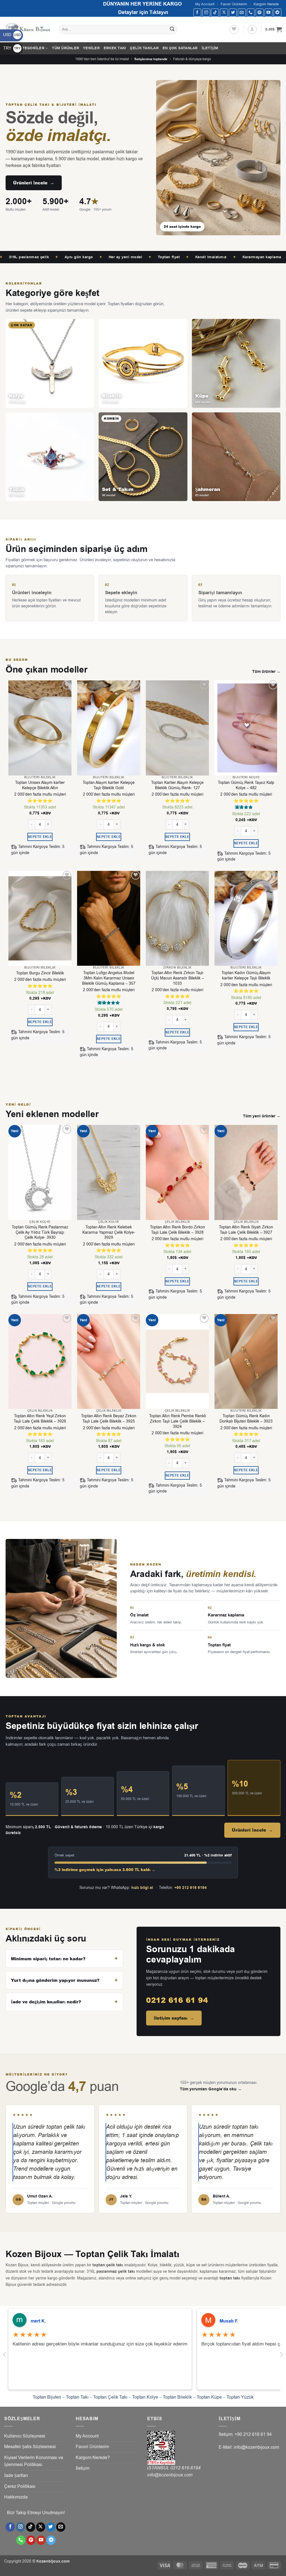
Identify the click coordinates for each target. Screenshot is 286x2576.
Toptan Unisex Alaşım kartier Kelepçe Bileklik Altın (40, 785)
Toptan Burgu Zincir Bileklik (40, 973)
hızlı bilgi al (142, 1888)
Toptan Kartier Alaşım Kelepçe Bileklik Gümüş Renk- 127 (177, 785)
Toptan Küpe (209, 2397)
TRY (12, 48)
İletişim (210, 48)
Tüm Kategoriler (26, 48)
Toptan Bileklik (177, 2397)
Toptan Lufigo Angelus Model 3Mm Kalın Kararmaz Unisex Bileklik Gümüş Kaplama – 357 (109, 978)
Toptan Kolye (145, 2397)
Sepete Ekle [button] (40, 837)
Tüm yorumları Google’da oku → (211, 2089)
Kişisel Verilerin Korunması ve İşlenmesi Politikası (34, 2461)
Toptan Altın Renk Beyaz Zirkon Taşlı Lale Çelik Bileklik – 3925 (109, 1419)
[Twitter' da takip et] (233, 12)
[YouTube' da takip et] (269, 12)
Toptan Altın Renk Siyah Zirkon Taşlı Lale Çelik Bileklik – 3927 (246, 1230)
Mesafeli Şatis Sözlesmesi (30, 2447)
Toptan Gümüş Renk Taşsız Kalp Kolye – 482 (246, 785)
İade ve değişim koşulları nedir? (46, 2002)
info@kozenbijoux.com (170, 2475)
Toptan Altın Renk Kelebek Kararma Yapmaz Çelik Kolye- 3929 (109, 1232)
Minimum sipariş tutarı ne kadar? (48, 1959)
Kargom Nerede (266, 4)
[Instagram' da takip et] (206, 12)
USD (12, 35)
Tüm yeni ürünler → (262, 1116)
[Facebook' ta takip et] (197, 12)
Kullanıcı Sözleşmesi (25, 2436)
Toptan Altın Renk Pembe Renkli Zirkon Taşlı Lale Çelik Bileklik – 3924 (177, 1421)
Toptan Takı (77, 2397)
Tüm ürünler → (266, 672)
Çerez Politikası (20, 2486)
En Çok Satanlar (180, 48)
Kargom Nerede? (93, 2458)
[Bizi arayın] (251, 12)
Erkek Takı (115, 48)
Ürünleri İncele (34, 183)
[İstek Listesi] (234, 29)
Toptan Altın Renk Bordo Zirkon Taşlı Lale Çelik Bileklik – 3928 (177, 1230)
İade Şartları (16, 2476)
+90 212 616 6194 (190, 1888)
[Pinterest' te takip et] (260, 12)
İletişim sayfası (174, 2018)
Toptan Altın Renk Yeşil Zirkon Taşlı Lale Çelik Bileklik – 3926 (40, 1419)
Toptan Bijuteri (47, 2397)
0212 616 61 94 (177, 2000)
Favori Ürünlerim (234, 4)
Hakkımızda (16, 2497)
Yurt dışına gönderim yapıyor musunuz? (55, 1980)
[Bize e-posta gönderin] (242, 12)
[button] (252, 29)
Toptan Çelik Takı (110, 2397)
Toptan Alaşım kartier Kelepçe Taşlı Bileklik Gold (109, 785)
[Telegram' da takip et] (277, 12)
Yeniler (91, 48)
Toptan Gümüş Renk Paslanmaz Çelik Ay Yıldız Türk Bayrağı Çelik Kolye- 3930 (40, 1232)
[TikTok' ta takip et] (215, 12)
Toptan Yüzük (240, 2397)
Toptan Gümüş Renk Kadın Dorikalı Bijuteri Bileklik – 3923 (246, 1419)
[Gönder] (172, 30)
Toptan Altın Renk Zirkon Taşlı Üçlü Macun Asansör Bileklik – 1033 (177, 978)
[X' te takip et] (224, 12)
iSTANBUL (159, 2468)
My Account (205, 4)
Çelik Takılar (144, 48)
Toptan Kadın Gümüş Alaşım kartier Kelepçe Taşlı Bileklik (246, 976)
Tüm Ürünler (65, 48)
